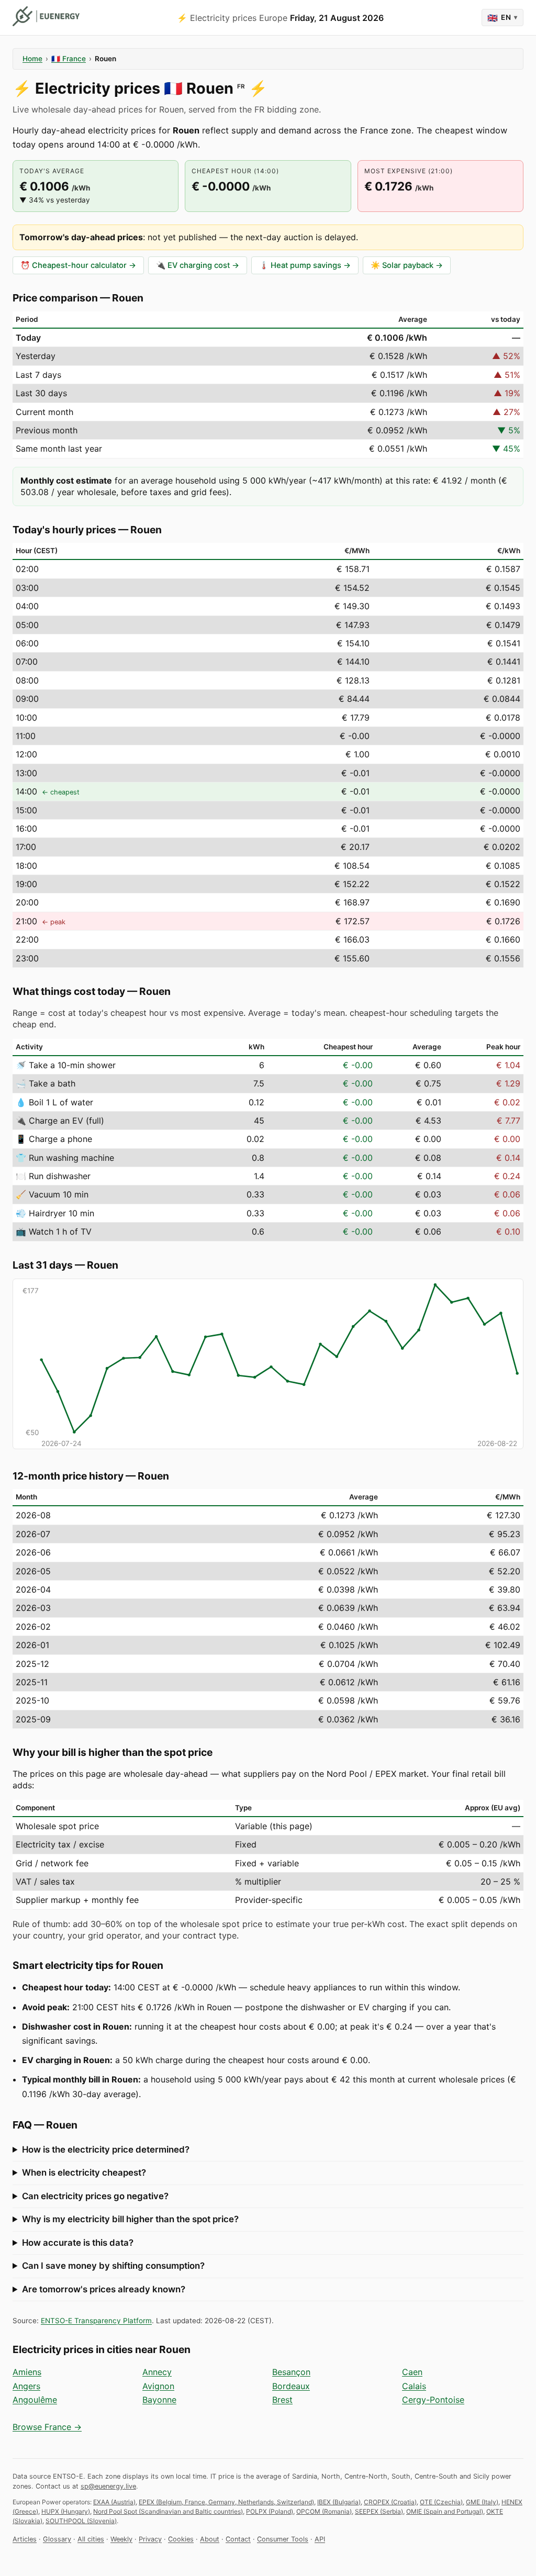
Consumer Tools (283, 2539)
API (320, 2539)
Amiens (27, 2372)
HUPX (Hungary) (66, 2511)
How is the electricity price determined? (106, 2149)
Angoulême (35, 2400)
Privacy (150, 2539)
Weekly (121, 2539)
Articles (25, 2539)
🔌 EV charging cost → (198, 265)
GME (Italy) (482, 2502)
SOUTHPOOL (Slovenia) (81, 2521)
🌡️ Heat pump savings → (305, 265)
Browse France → (47, 2427)
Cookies (181, 2539)
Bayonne (159, 2400)
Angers (26, 2386)
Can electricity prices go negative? (95, 2196)
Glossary (57, 2539)
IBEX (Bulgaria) (339, 2502)
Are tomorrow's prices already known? (104, 2289)
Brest (282, 2400)
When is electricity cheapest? (84, 2172)
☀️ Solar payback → (407, 265)
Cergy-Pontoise (433, 2400)
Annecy (157, 2372)
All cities (91, 2539)
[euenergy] (46, 16)
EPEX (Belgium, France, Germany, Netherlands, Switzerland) (226, 2502)
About (210, 2539)
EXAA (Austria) (114, 2502)
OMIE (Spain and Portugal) (445, 2511)
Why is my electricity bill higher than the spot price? (130, 2219)
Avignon (158, 2386)
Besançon (291, 2372)
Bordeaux (291, 2386)
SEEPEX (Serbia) (379, 2511)
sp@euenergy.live (108, 2486)
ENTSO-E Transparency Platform (96, 2321)
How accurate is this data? (78, 2243)
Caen (412, 2372)
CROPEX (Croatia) (390, 2502)
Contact (238, 2539)
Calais (414, 2386)
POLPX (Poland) (270, 2511)
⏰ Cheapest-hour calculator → (78, 265)
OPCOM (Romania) (324, 2511)
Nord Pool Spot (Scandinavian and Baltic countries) (168, 2511)
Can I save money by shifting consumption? (113, 2266)
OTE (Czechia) (441, 2502)
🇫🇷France (69, 59)
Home (32, 59)
